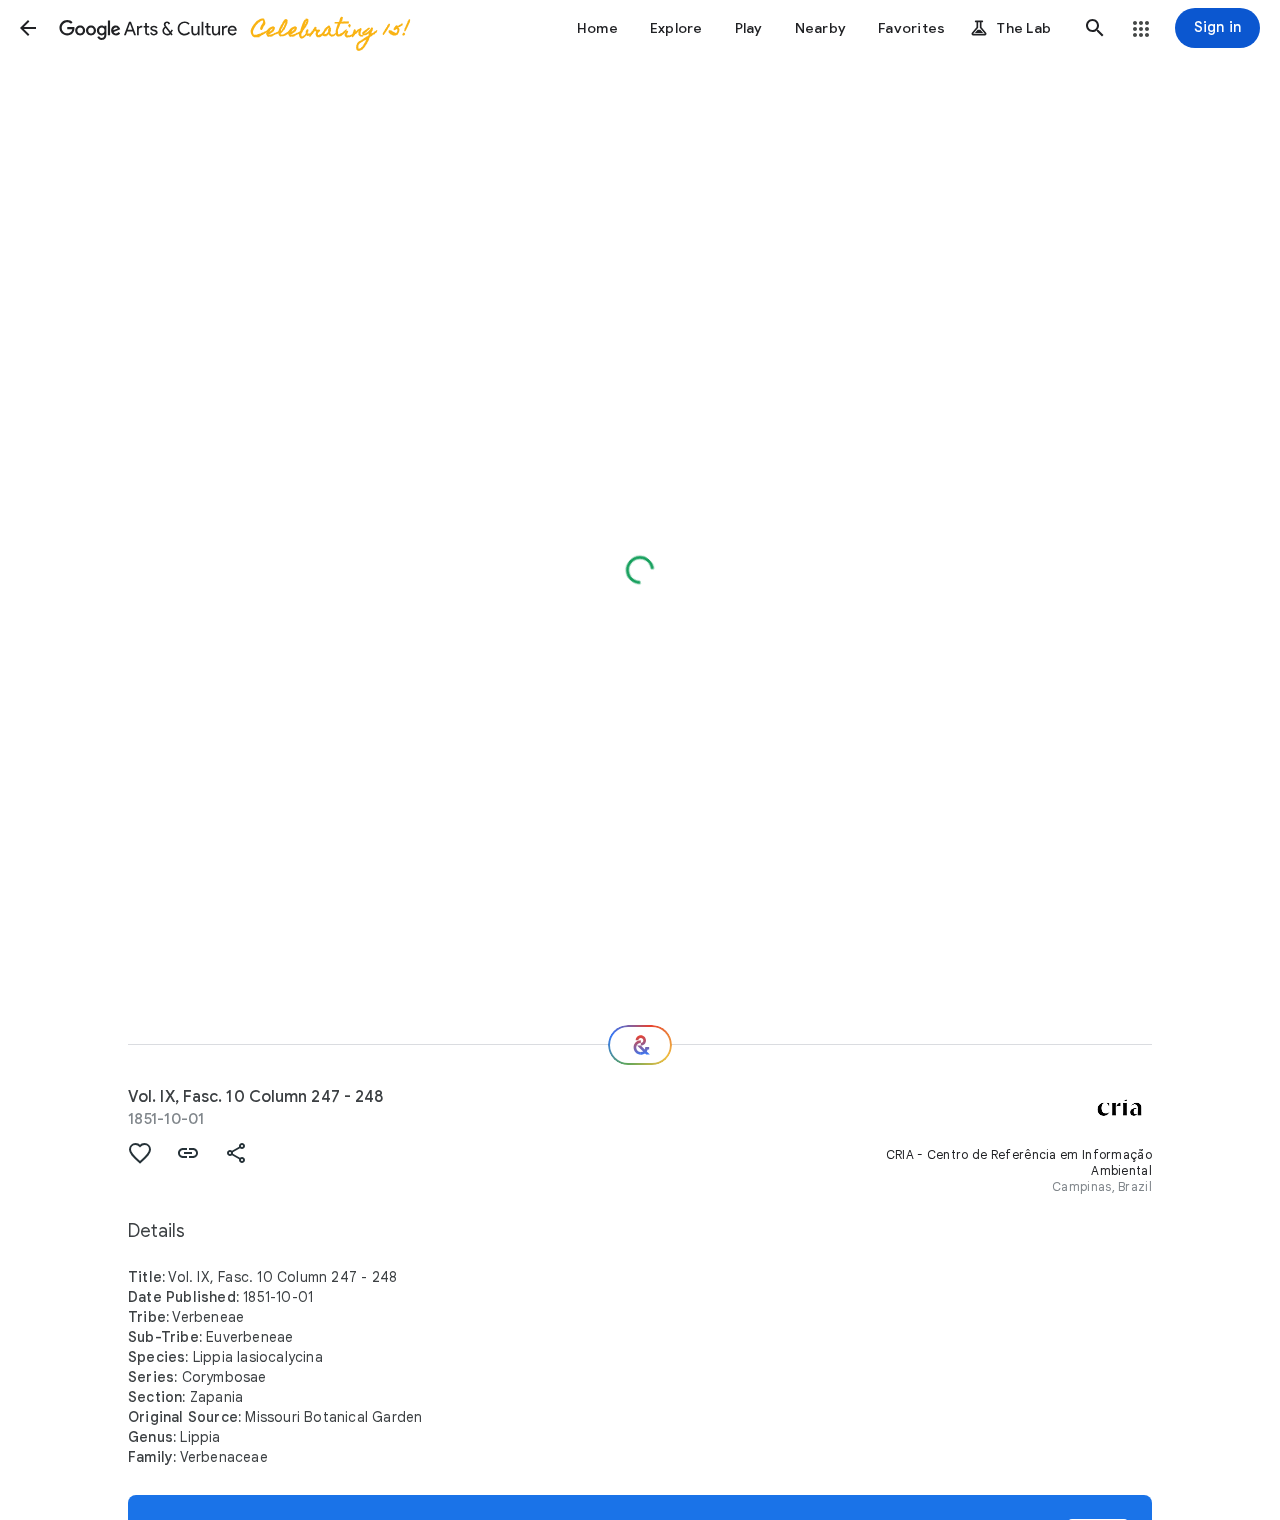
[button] (28, 28)
